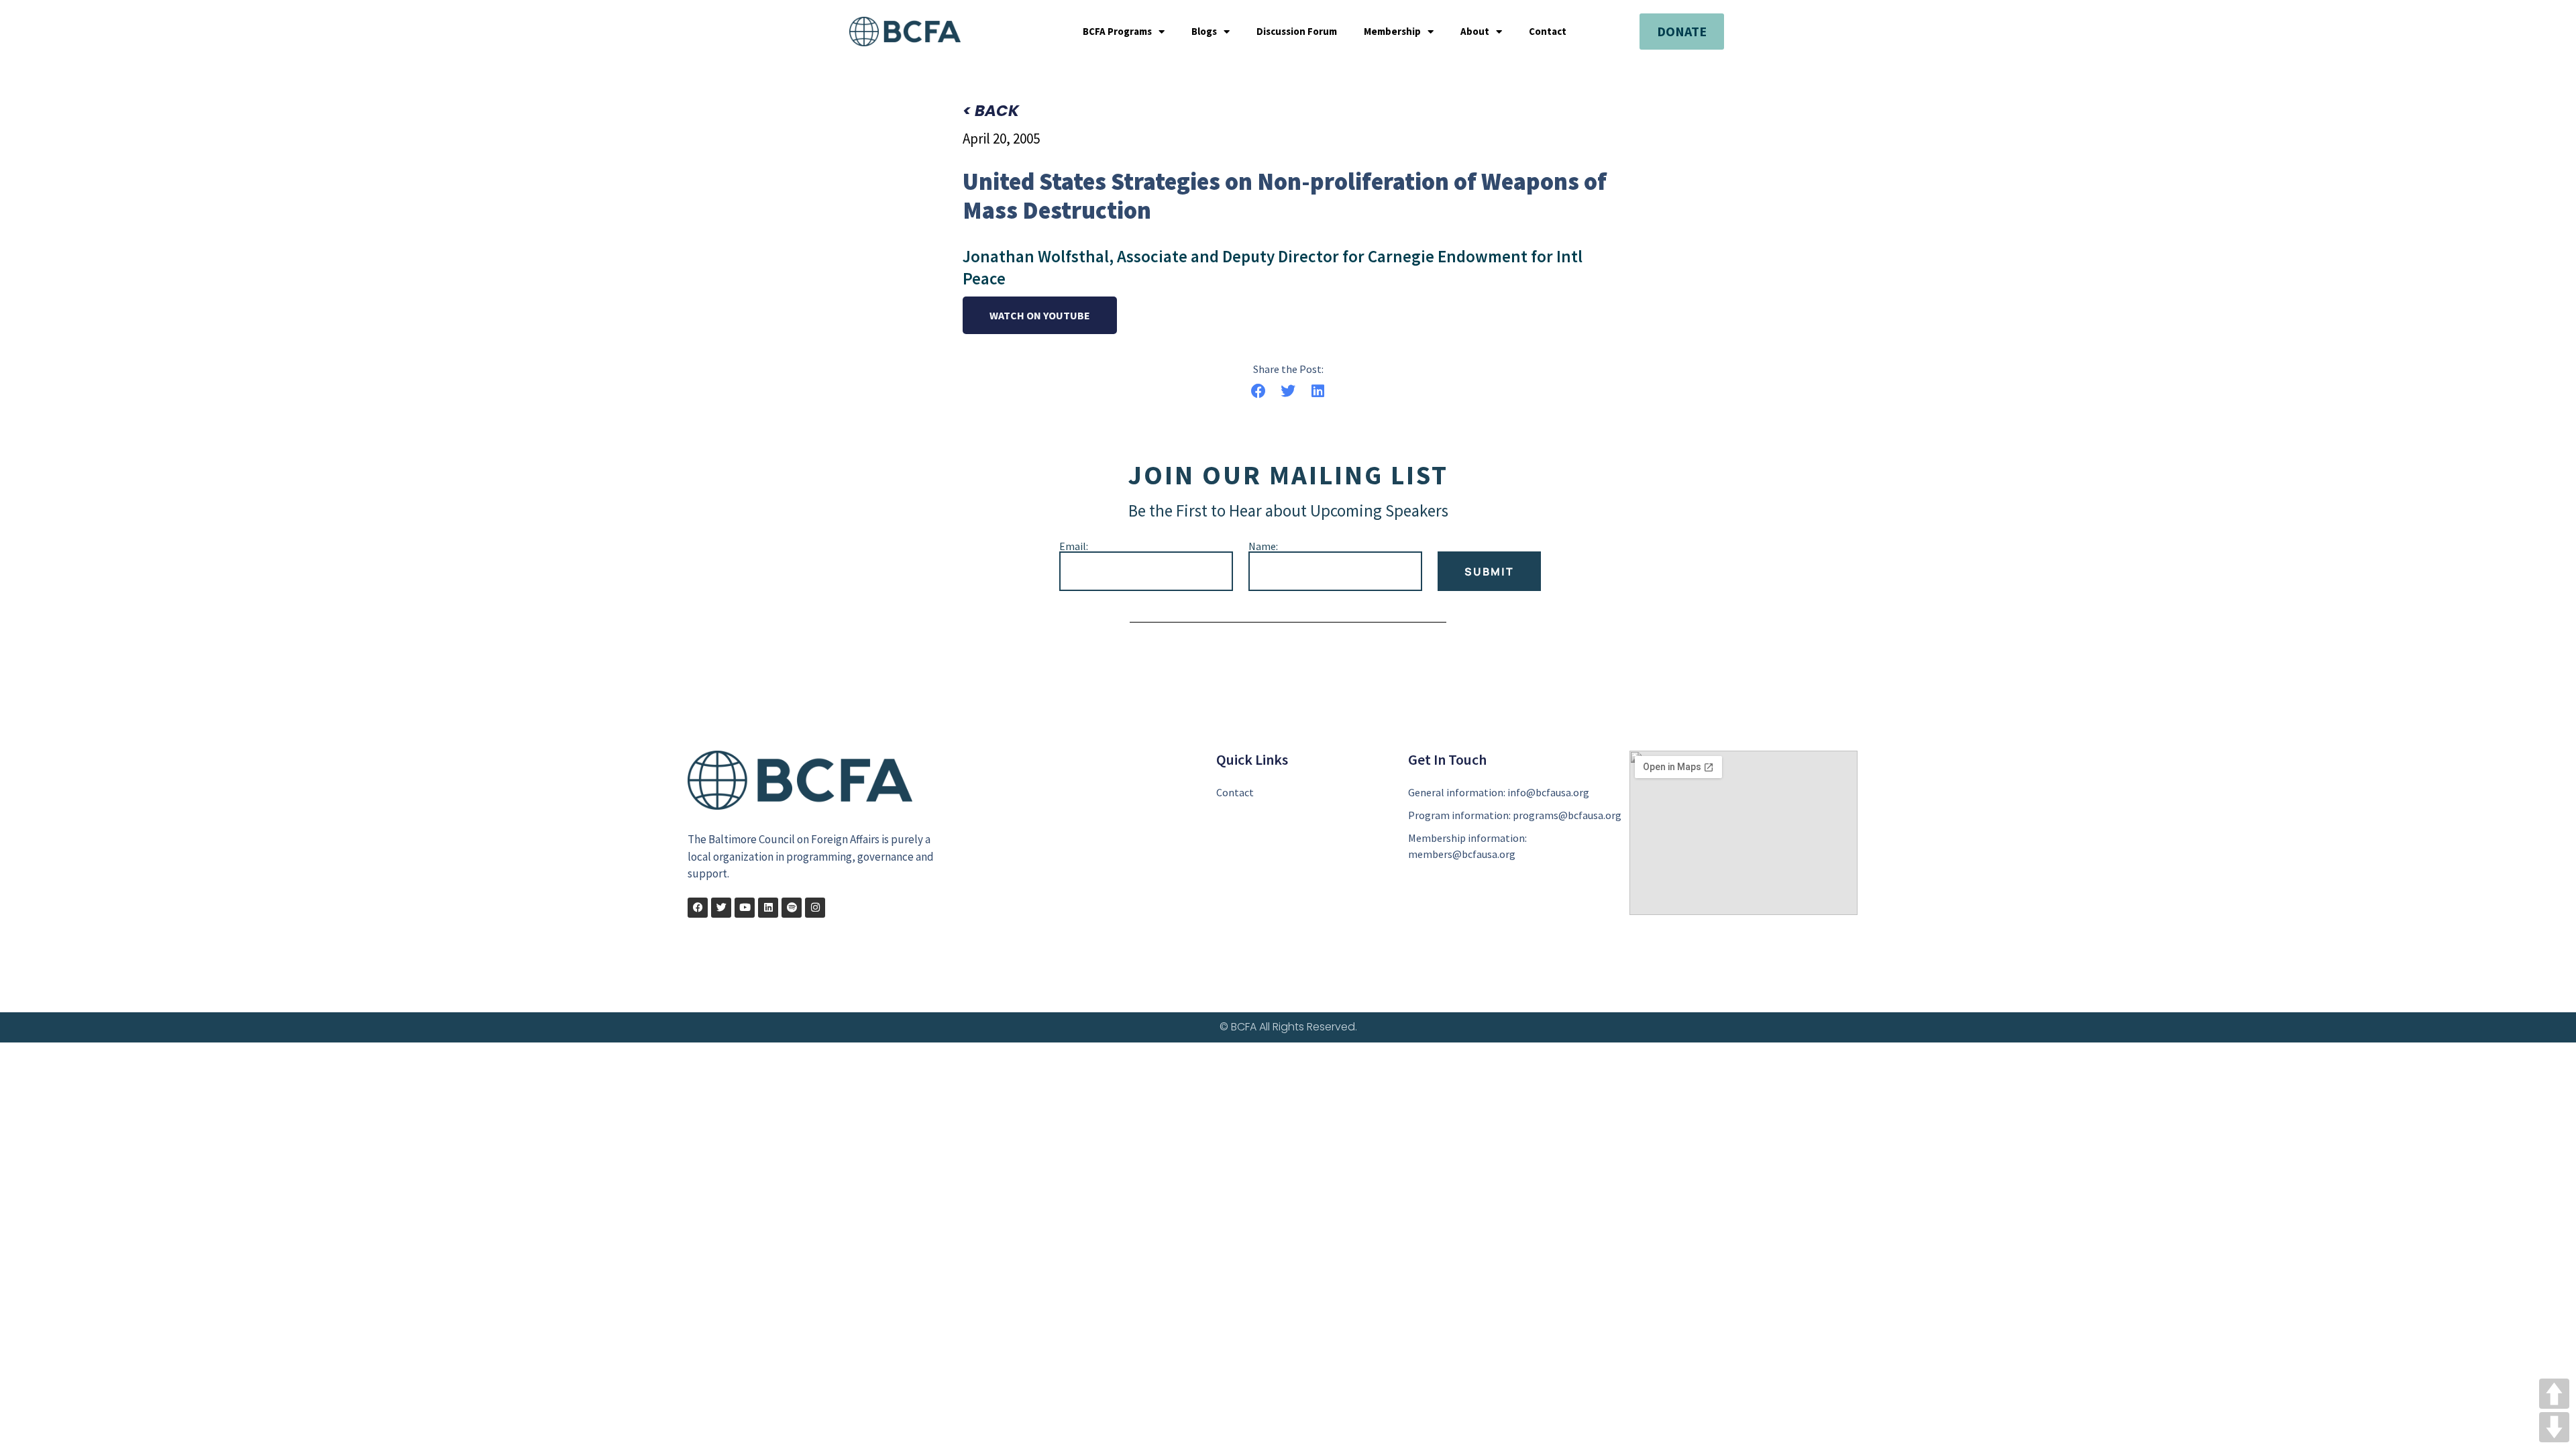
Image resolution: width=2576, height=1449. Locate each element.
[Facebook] (698, 908)
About (1475, 32)
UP (2554, 1394)
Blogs (1204, 32)
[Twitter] (721, 908)
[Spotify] (792, 908)
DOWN (2554, 1427)
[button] (1258, 391)
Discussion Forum (1297, 32)
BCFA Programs (1117, 32)
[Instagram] (815, 908)
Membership (1392, 32)
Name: (1263, 546)
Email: (1074, 546)
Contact (1548, 32)
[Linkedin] (768, 908)
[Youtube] (745, 908)
